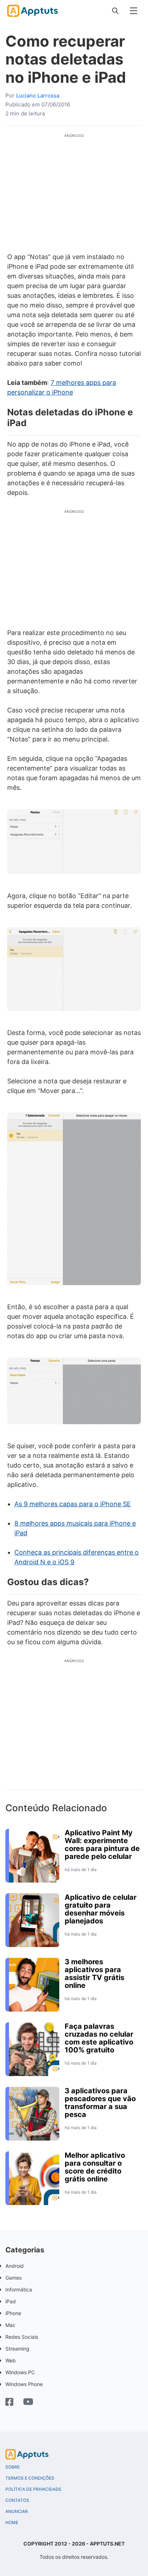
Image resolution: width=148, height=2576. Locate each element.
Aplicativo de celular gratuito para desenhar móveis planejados (101, 1909)
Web (11, 2360)
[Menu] (134, 11)
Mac (10, 2325)
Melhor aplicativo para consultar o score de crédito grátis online (95, 2167)
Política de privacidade (33, 2489)
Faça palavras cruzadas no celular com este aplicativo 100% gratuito (99, 2038)
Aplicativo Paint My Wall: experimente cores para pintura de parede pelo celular (102, 1845)
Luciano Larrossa (38, 96)
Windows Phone (24, 2384)
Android (15, 2266)
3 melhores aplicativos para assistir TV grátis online (94, 1974)
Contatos (17, 2500)
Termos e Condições (30, 2478)
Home (12, 2523)
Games (13, 2278)
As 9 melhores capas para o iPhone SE (73, 1504)
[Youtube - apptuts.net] (28, 2403)
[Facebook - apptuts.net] (9, 2403)
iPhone (13, 2313)
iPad (11, 2301)
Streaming (17, 2349)
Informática (19, 2289)
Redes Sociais (22, 2337)
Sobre (13, 2467)
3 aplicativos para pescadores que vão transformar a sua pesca (100, 2103)
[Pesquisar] (115, 11)
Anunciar (17, 2511)
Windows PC (20, 2372)
